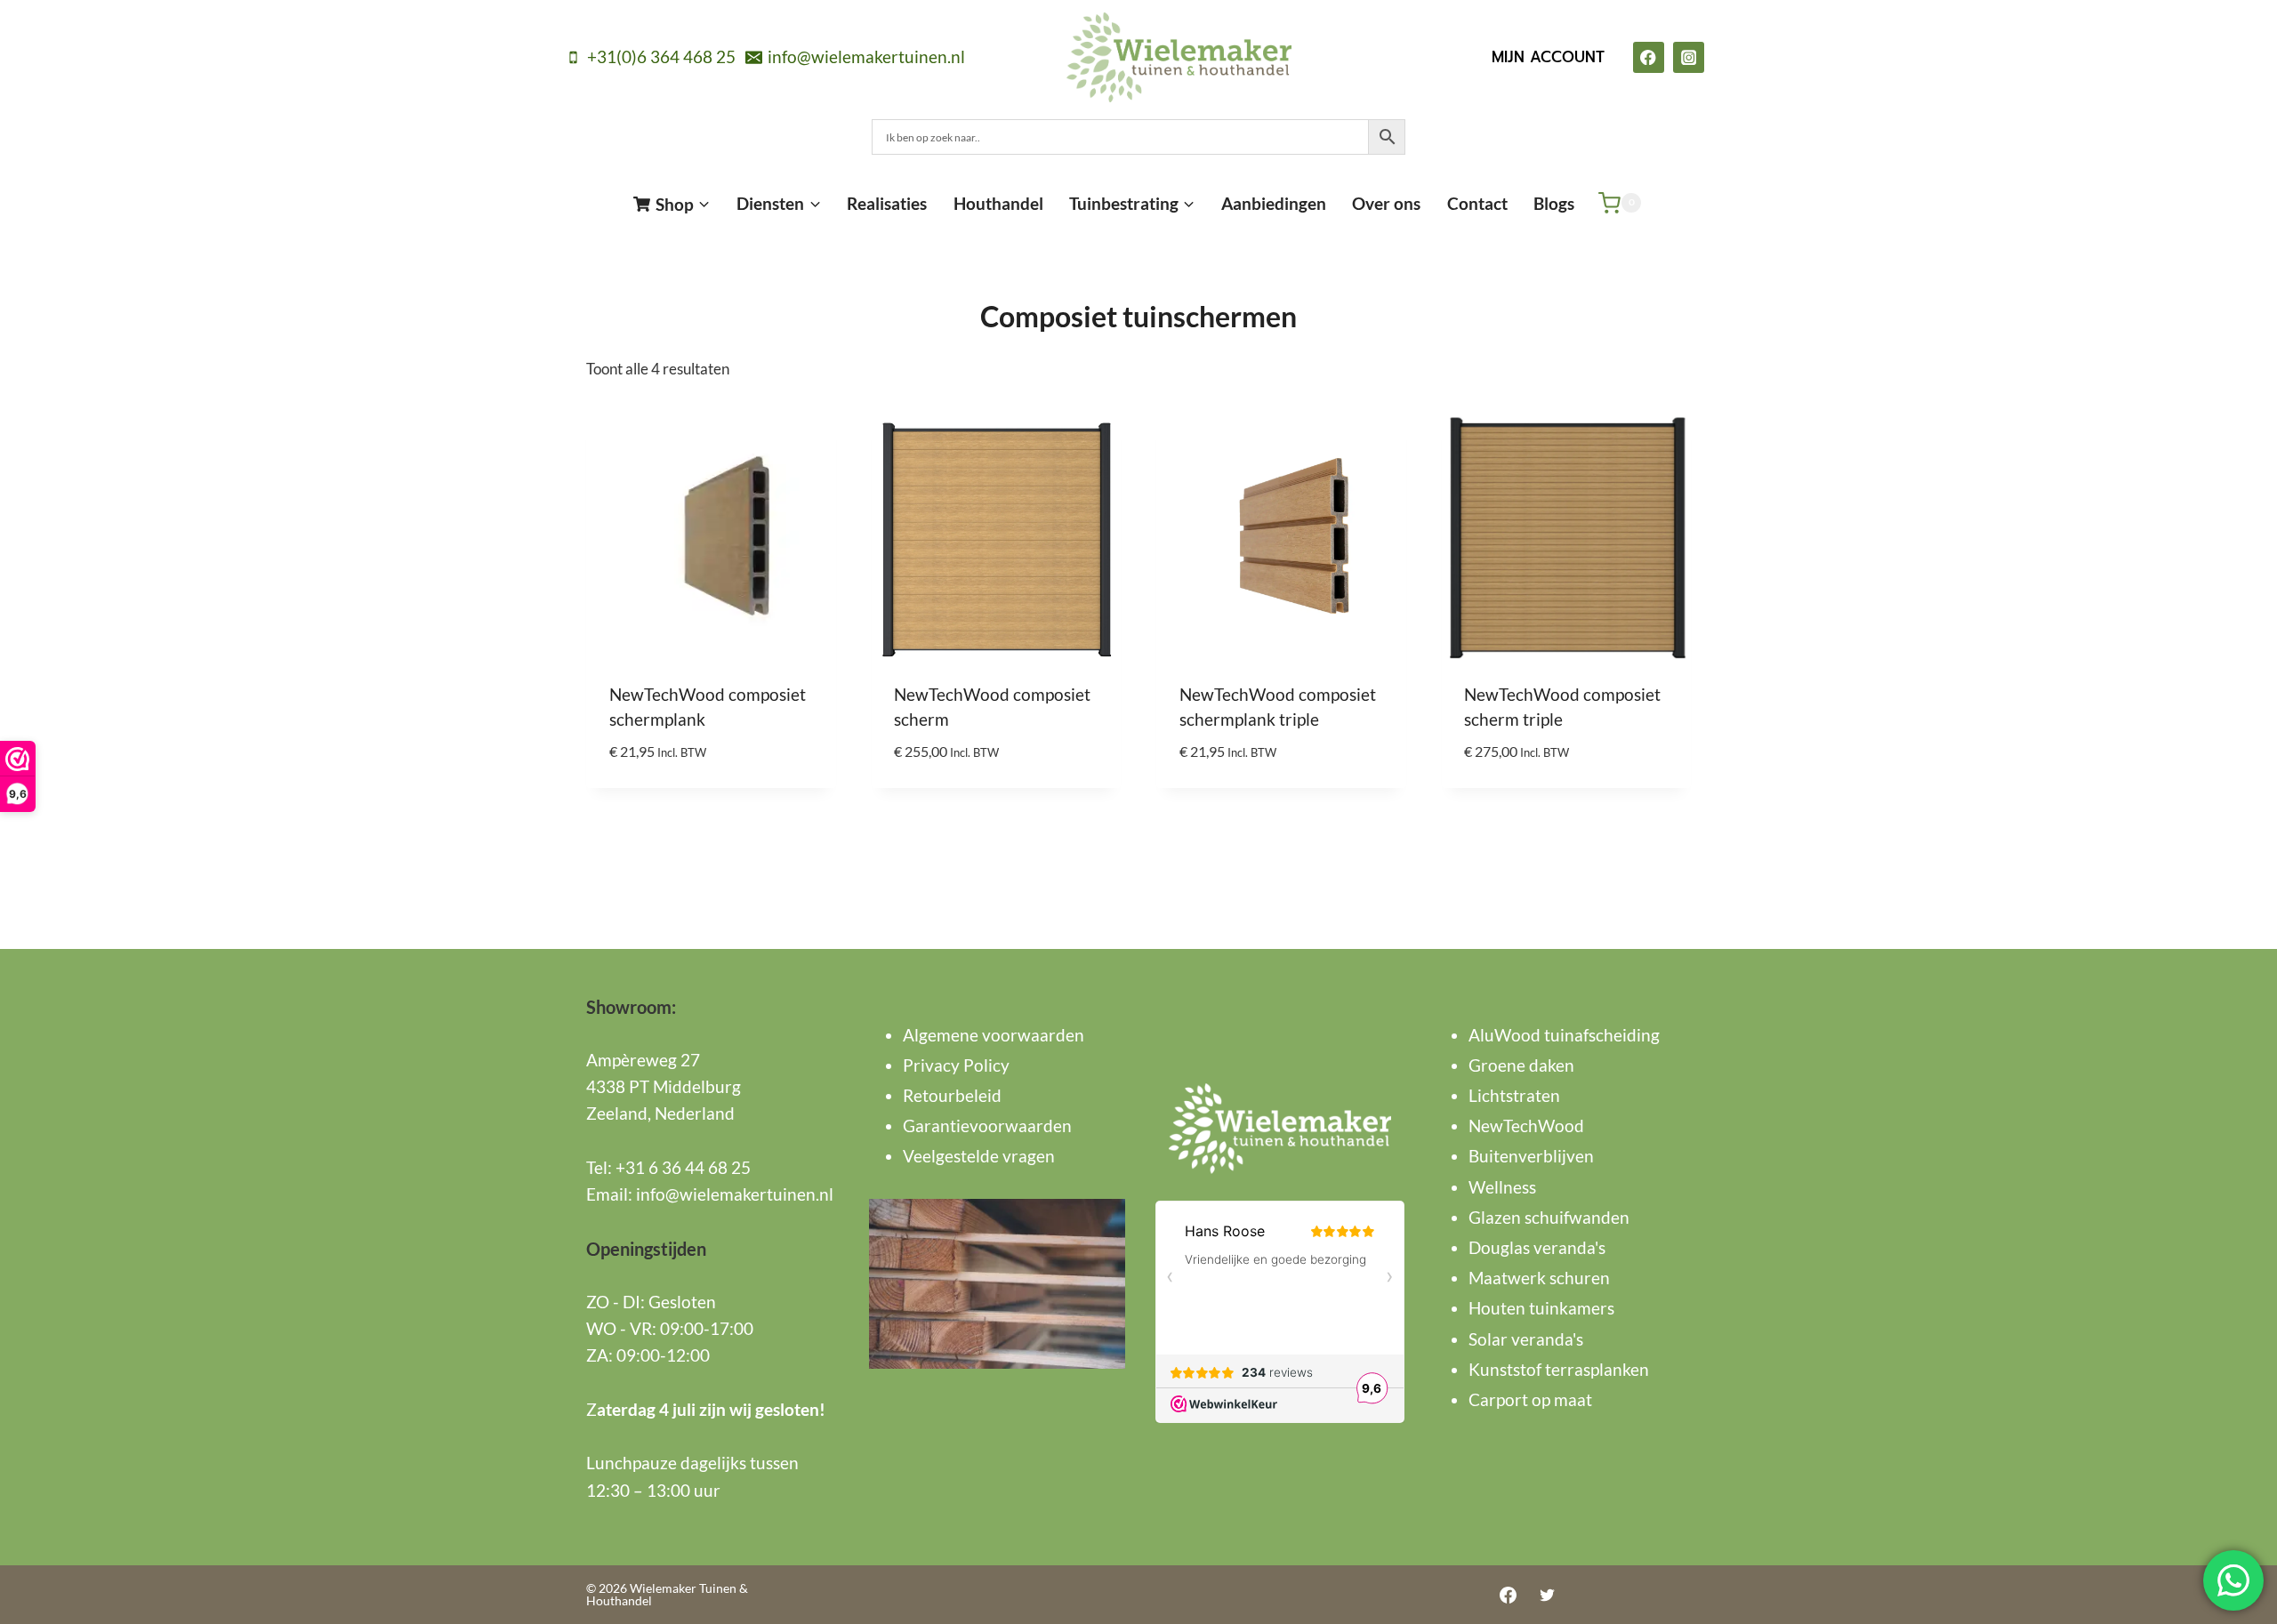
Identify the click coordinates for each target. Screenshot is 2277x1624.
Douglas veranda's (1537, 1247)
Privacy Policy (956, 1065)
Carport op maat (1530, 1399)
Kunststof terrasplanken (1559, 1369)
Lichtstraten (1514, 1095)
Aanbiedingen (1274, 203)
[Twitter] (1547, 1595)
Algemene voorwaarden (994, 1035)
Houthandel (998, 203)
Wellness (1502, 1187)
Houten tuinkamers (1541, 1308)
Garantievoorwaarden (987, 1126)
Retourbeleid (952, 1095)
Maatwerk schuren (1539, 1278)
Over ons (1386, 203)
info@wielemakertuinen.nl (735, 1194)
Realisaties (887, 203)
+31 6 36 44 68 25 (683, 1167)
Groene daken (1521, 1065)
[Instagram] (1689, 57)
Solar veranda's (1526, 1339)
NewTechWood (1526, 1126)
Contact (1477, 203)
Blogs (1554, 203)
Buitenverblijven (1531, 1156)
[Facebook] (1649, 57)
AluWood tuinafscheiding (1564, 1035)
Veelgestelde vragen (979, 1156)
